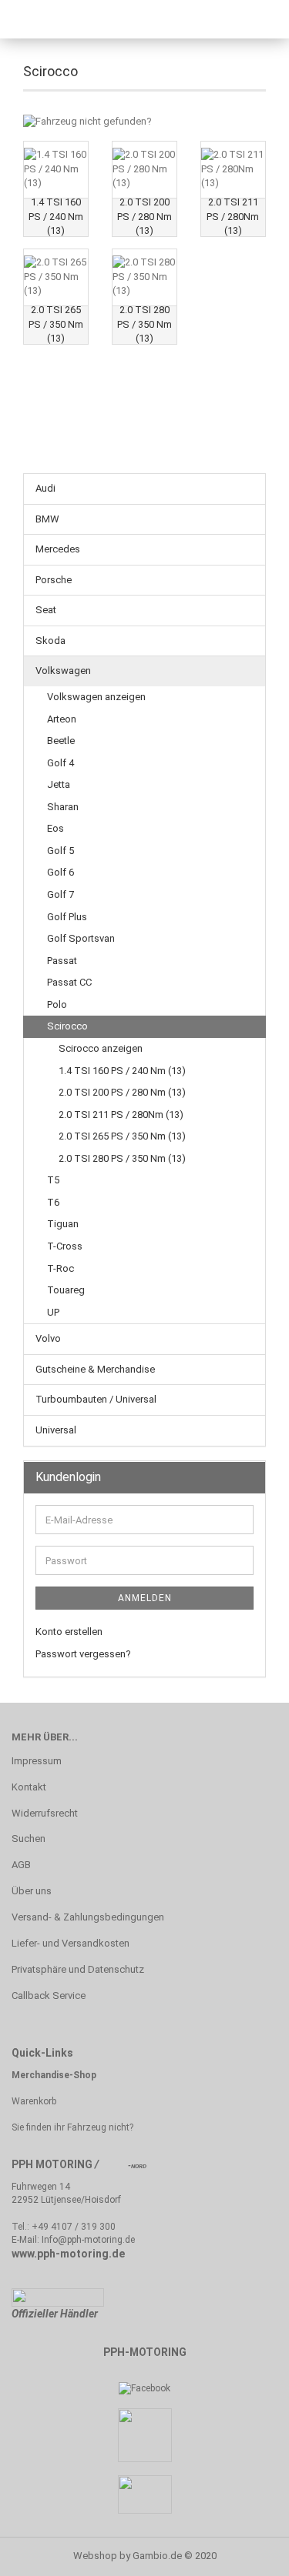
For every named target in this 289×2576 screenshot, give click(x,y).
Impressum (37, 1761)
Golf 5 (60, 851)
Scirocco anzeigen (101, 1048)
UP (53, 1312)
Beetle (61, 741)
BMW (47, 519)
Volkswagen (63, 671)
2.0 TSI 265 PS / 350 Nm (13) (122, 1136)
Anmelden (145, 1598)
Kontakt (29, 1787)
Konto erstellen (69, 1632)
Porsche (54, 580)
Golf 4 (60, 763)
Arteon (62, 719)
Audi (45, 488)
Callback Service (49, 1995)
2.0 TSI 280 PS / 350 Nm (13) (122, 1158)
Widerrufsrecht (45, 1813)
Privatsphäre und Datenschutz (78, 1969)
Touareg (66, 1290)
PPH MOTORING (52, 2164)
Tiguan (63, 1224)
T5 (53, 1180)
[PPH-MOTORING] (77, 19)
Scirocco (67, 1026)
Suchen (29, 1839)
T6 (53, 1202)
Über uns (32, 1891)
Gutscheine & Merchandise (95, 1369)
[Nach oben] (247, 2553)
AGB (21, 1865)
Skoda (50, 641)
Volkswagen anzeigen (96, 697)
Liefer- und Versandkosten (71, 1943)
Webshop (95, 2556)
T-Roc (60, 1268)
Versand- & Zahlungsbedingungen (88, 1917)
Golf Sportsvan (81, 938)
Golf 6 (60, 872)
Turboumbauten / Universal (96, 1399)
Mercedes (58, 549)
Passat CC (69, 982)
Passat (62, 961)
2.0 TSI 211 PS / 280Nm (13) (121, 1114)
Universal (56, 1430)
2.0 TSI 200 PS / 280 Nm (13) (122, 1092)
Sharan (63, 807)
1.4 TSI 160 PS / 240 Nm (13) (122, 1071)
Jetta (59, 784)
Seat (46, 610)
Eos (55, 828)
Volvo (48, 1338)
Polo (57, 1004)
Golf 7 (60, 894)
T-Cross (65, 1246)
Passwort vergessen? (83, 1654)
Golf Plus (67, 917)
